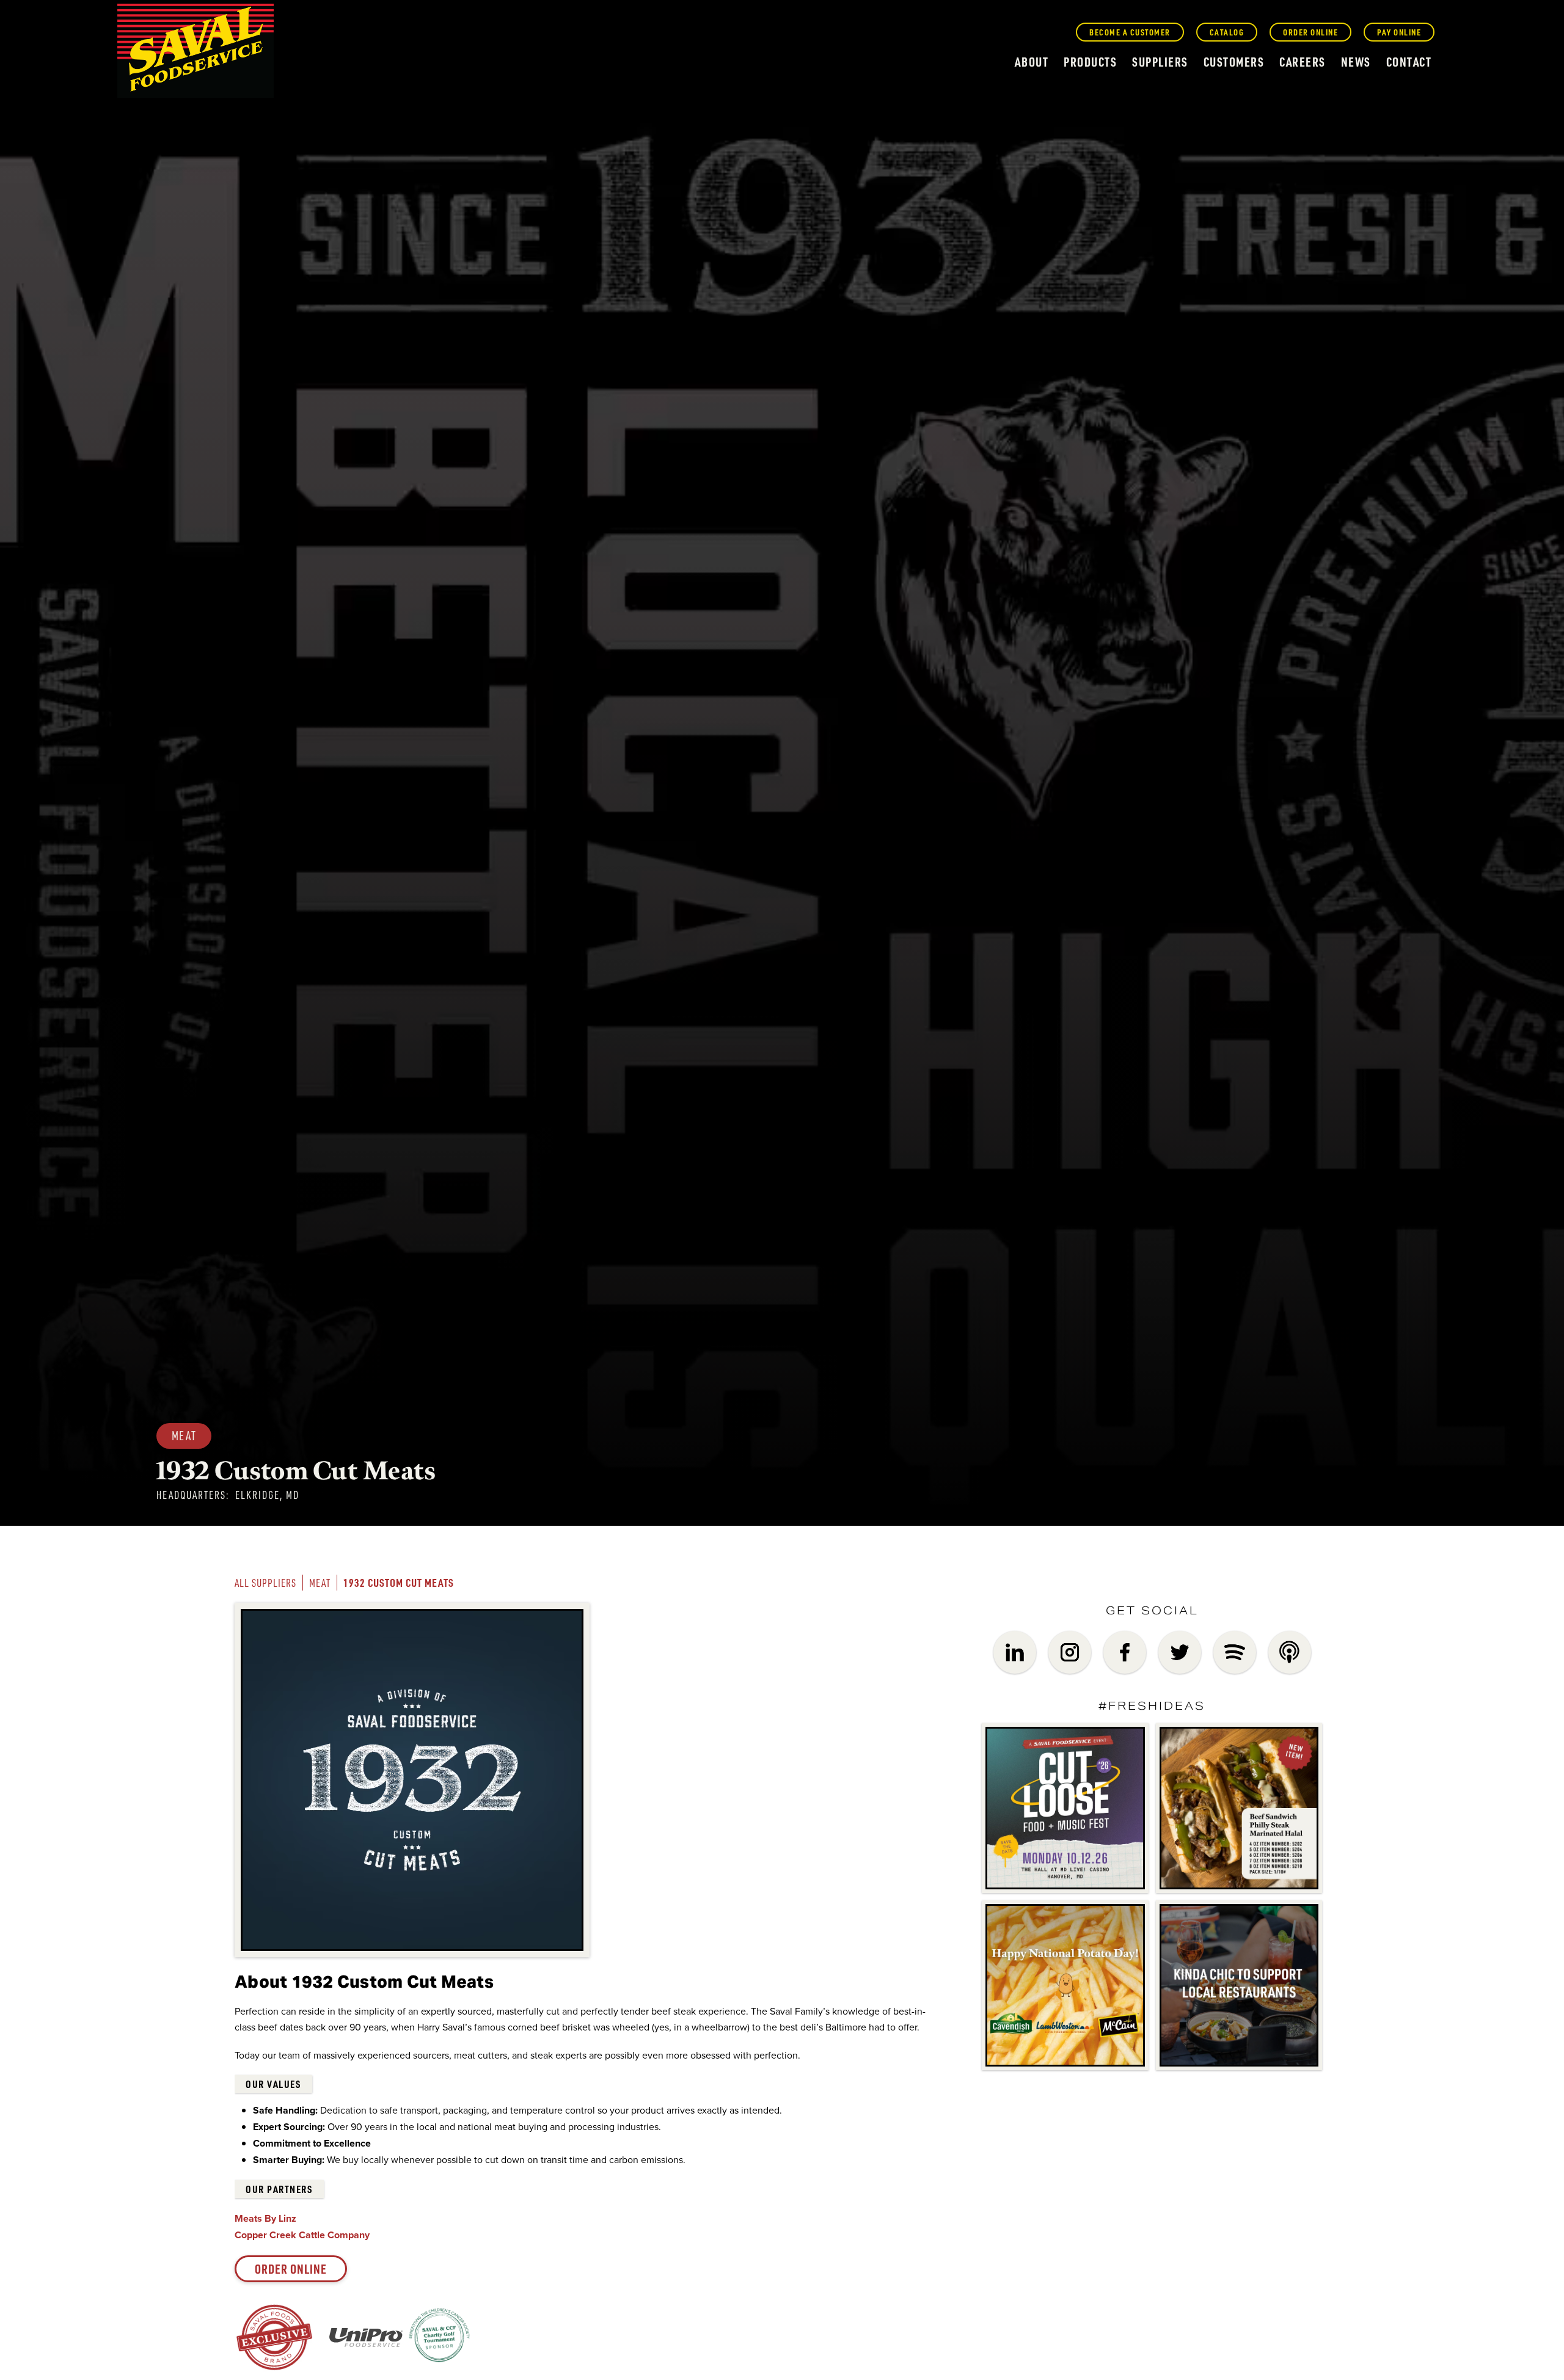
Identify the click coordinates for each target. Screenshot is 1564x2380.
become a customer (1130, 32)
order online (1310, 32)
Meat (320, 1583)
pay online (1399, 32)
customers (1234, 62)
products (1090, 62)
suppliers (1160, 62)
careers (1303, 62)
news (1356, 62)
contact (1409, 62)
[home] (195, 51)
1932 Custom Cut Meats (399, 1582)
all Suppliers (265, 1583)
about (1032, 62)
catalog (1227, 32)
